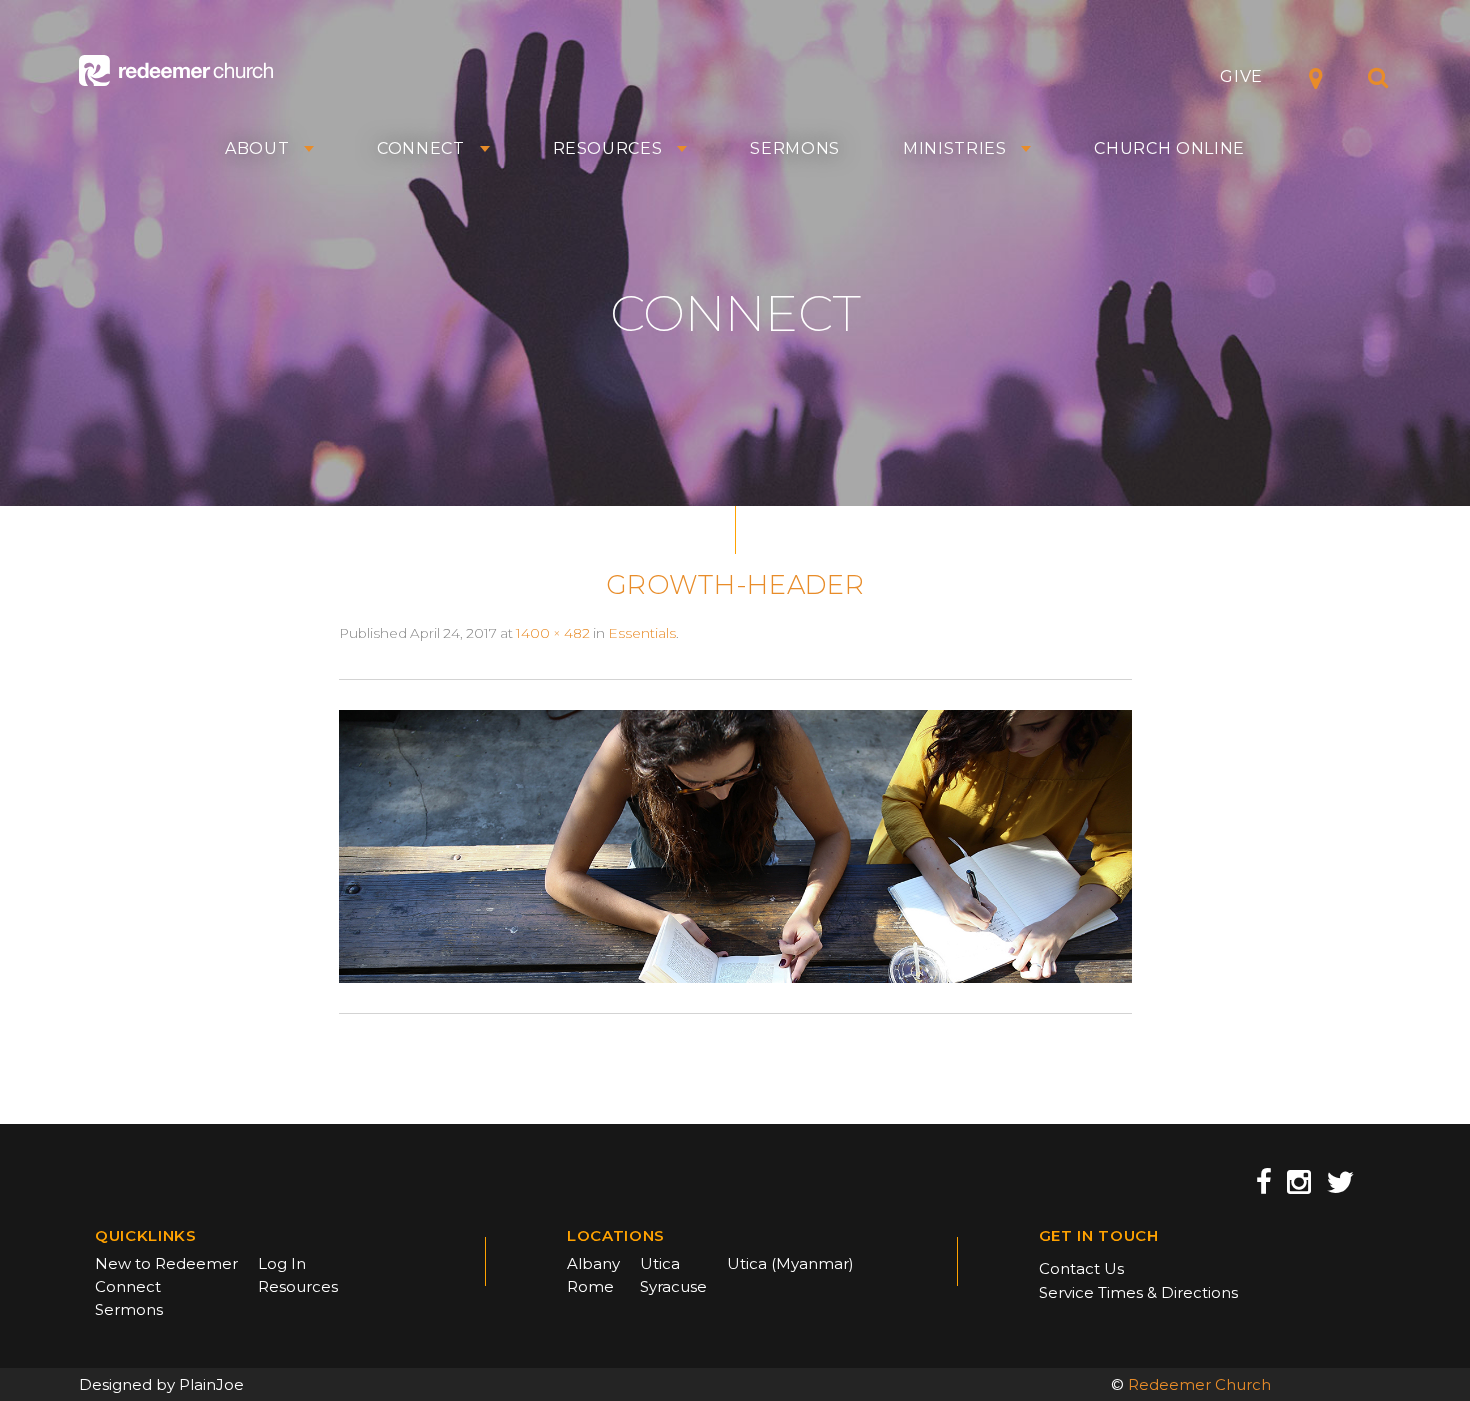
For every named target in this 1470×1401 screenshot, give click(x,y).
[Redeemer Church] (176, 70)
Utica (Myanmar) (790, 1263)
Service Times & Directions (1138, 1292)
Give (1241, 76)
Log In (282, 1263)
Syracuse (673, 1286)
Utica (660, 1263)
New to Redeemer (166, 1263)
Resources (608, 149)
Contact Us (1081, 1268)
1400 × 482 (553, 633)
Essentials (642, 633)
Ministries (955, 149)
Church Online (1169, 149)
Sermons (795, 149)
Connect (421, 149)
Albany (593, 1263)
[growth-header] (735, 845)
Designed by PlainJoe (161, 1384)
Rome (590, 1286)
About (257, 149)
